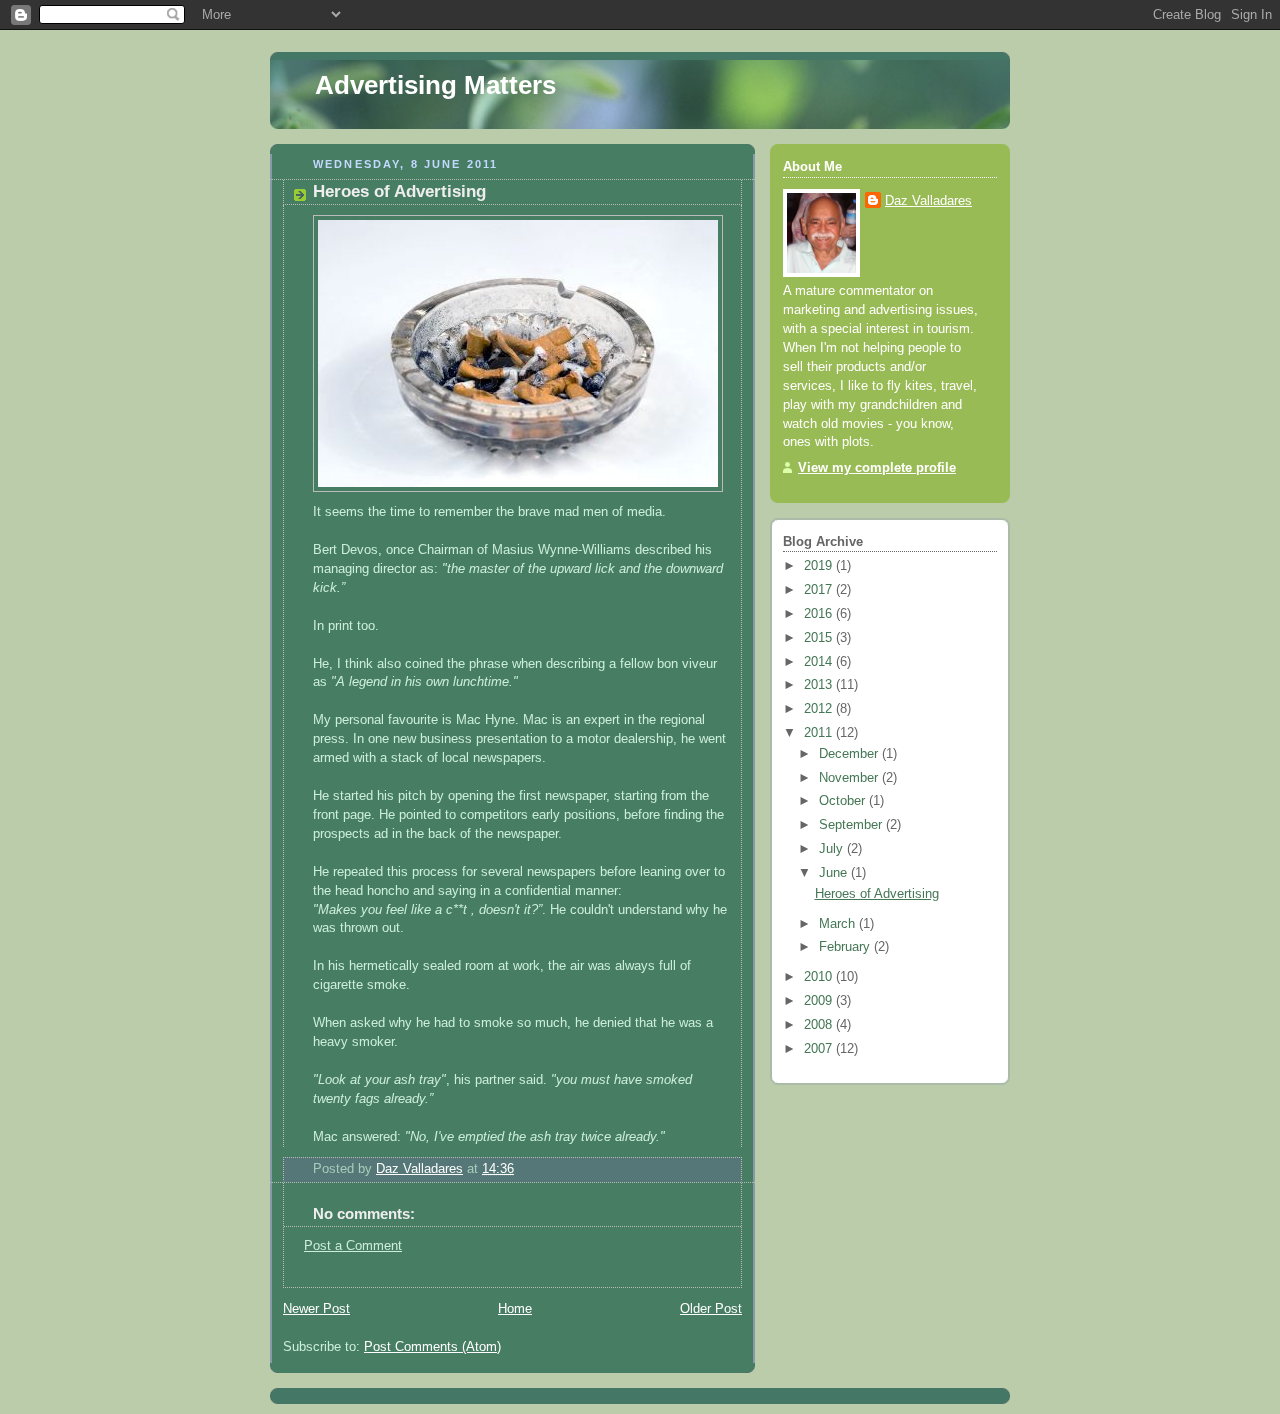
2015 (820, 638)
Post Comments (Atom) (432, 1347)
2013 (820, 685)
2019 (820, 566)
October (844, 801)
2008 (820, 1025)
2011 (820, 733)
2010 (820, 977)
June (835, 873)
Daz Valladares (928, 201)
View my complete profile (877, 468)
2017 (820, 590)
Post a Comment (353, 1246)
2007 (820, 1049)
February (846, 947)
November (850, 778)
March (839, 924)
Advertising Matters (435, 85)
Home (515, 1309)
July (833, 849)
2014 (820, 662)
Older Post (711, 1309)
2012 (820, 709)
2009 (820, 1001)
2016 (820, 614)
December (850, 754)
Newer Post (316, 1309)
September (852, 825)
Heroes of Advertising (877, 894)
